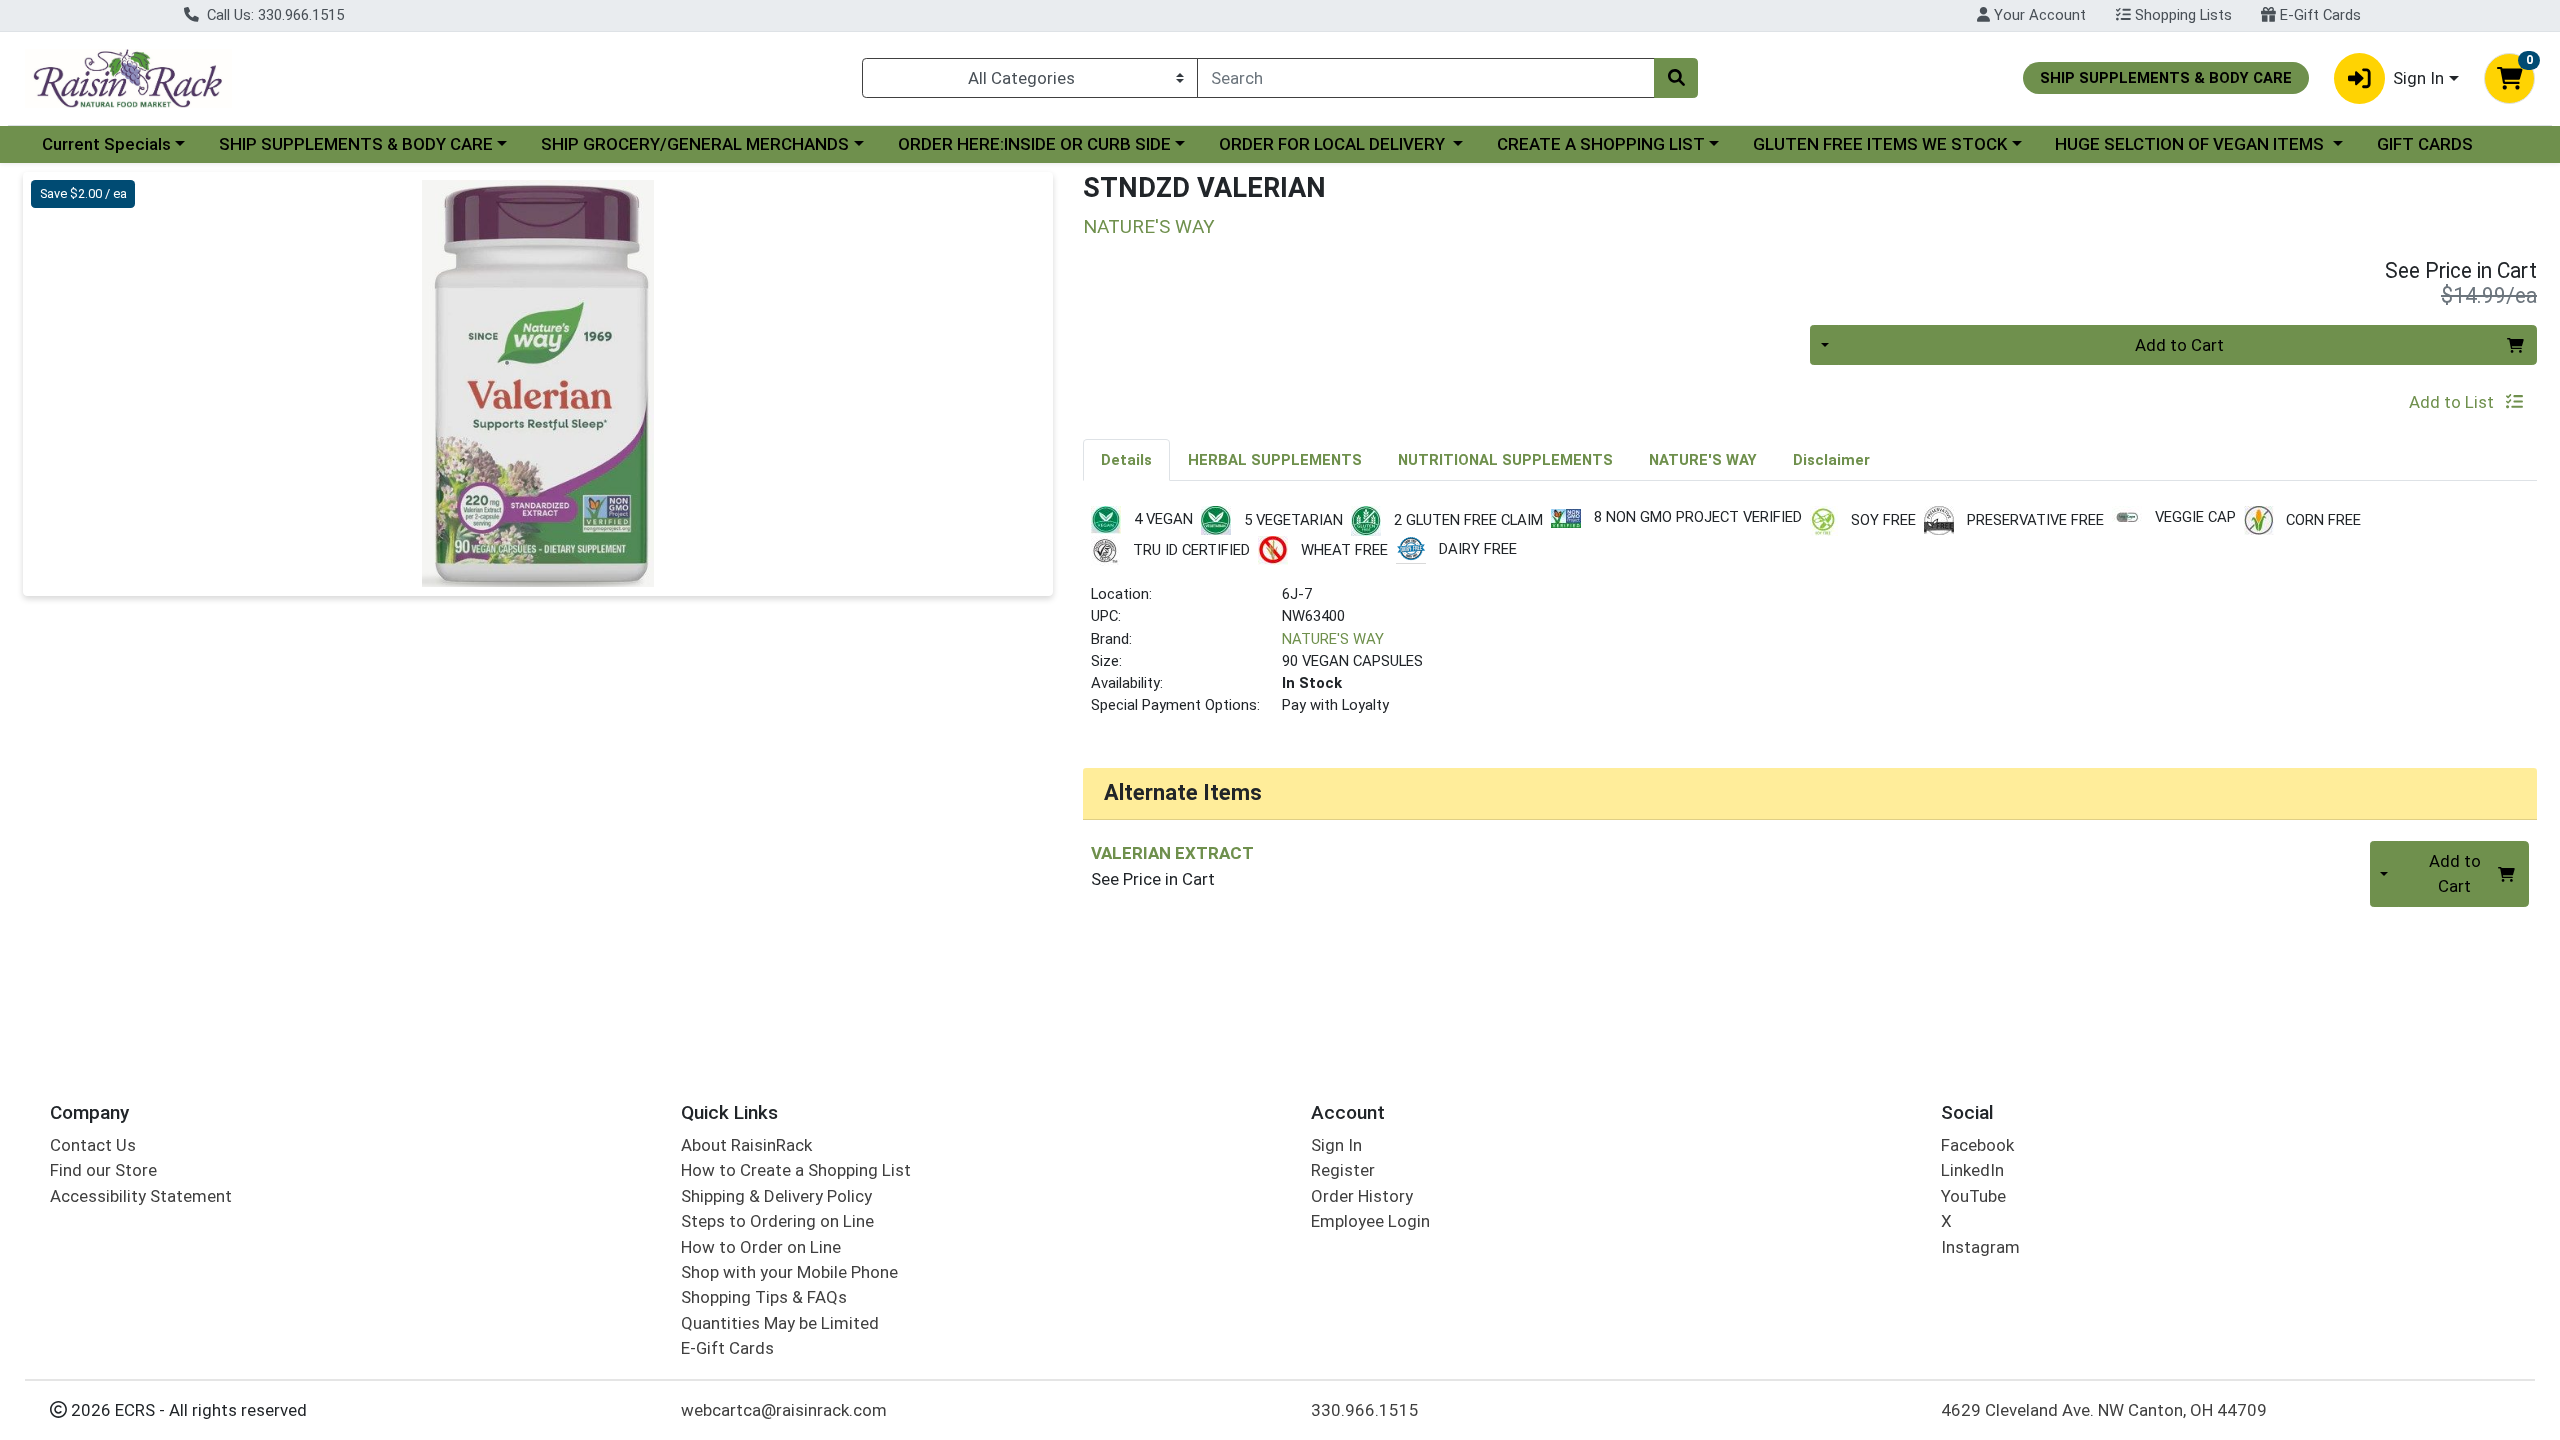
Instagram (1980, 1247)
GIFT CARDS (2425, 144)
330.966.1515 (1365, 1410)
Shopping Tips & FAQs (764, 1297)
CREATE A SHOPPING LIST (1601, 144)
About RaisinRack (746, 1145)
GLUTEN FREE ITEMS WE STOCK (1880, 144)
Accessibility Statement (141, 1196)
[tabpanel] (1810, 619)
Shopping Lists (2181, 15)
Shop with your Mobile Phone (789, 1272)
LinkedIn (1972, 1170)
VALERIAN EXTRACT (1172, 853)
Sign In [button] (2418, 78)
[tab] (1126, 459)
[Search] (1676, 78)
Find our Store (103, 1170)
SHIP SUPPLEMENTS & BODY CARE (356, 144)
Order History (1362, 1196)
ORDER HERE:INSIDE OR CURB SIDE (1034, 144)
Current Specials (106, 144)
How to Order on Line (761, 1247)
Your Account (2038, 15)
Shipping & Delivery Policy (776, 1196)
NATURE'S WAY (1333, 639)
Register (1343, 1170)
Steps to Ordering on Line (777, 1221)
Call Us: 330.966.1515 (273, 15)
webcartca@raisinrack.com (784, 1410)
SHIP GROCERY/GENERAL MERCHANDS (695, 144)
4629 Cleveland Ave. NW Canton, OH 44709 (2104, 1410)
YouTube (1973, 1196)
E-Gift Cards (2318, 15)
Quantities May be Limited (780, 1323)
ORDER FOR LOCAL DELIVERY (1334, 144)
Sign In (1336, 1145)
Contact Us (93, 1145)
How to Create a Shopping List (796, 1170)
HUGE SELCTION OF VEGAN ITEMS (2191, 144)
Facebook (1977, 1145)
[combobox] (1426, 78)
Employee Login (1370, 1221)
